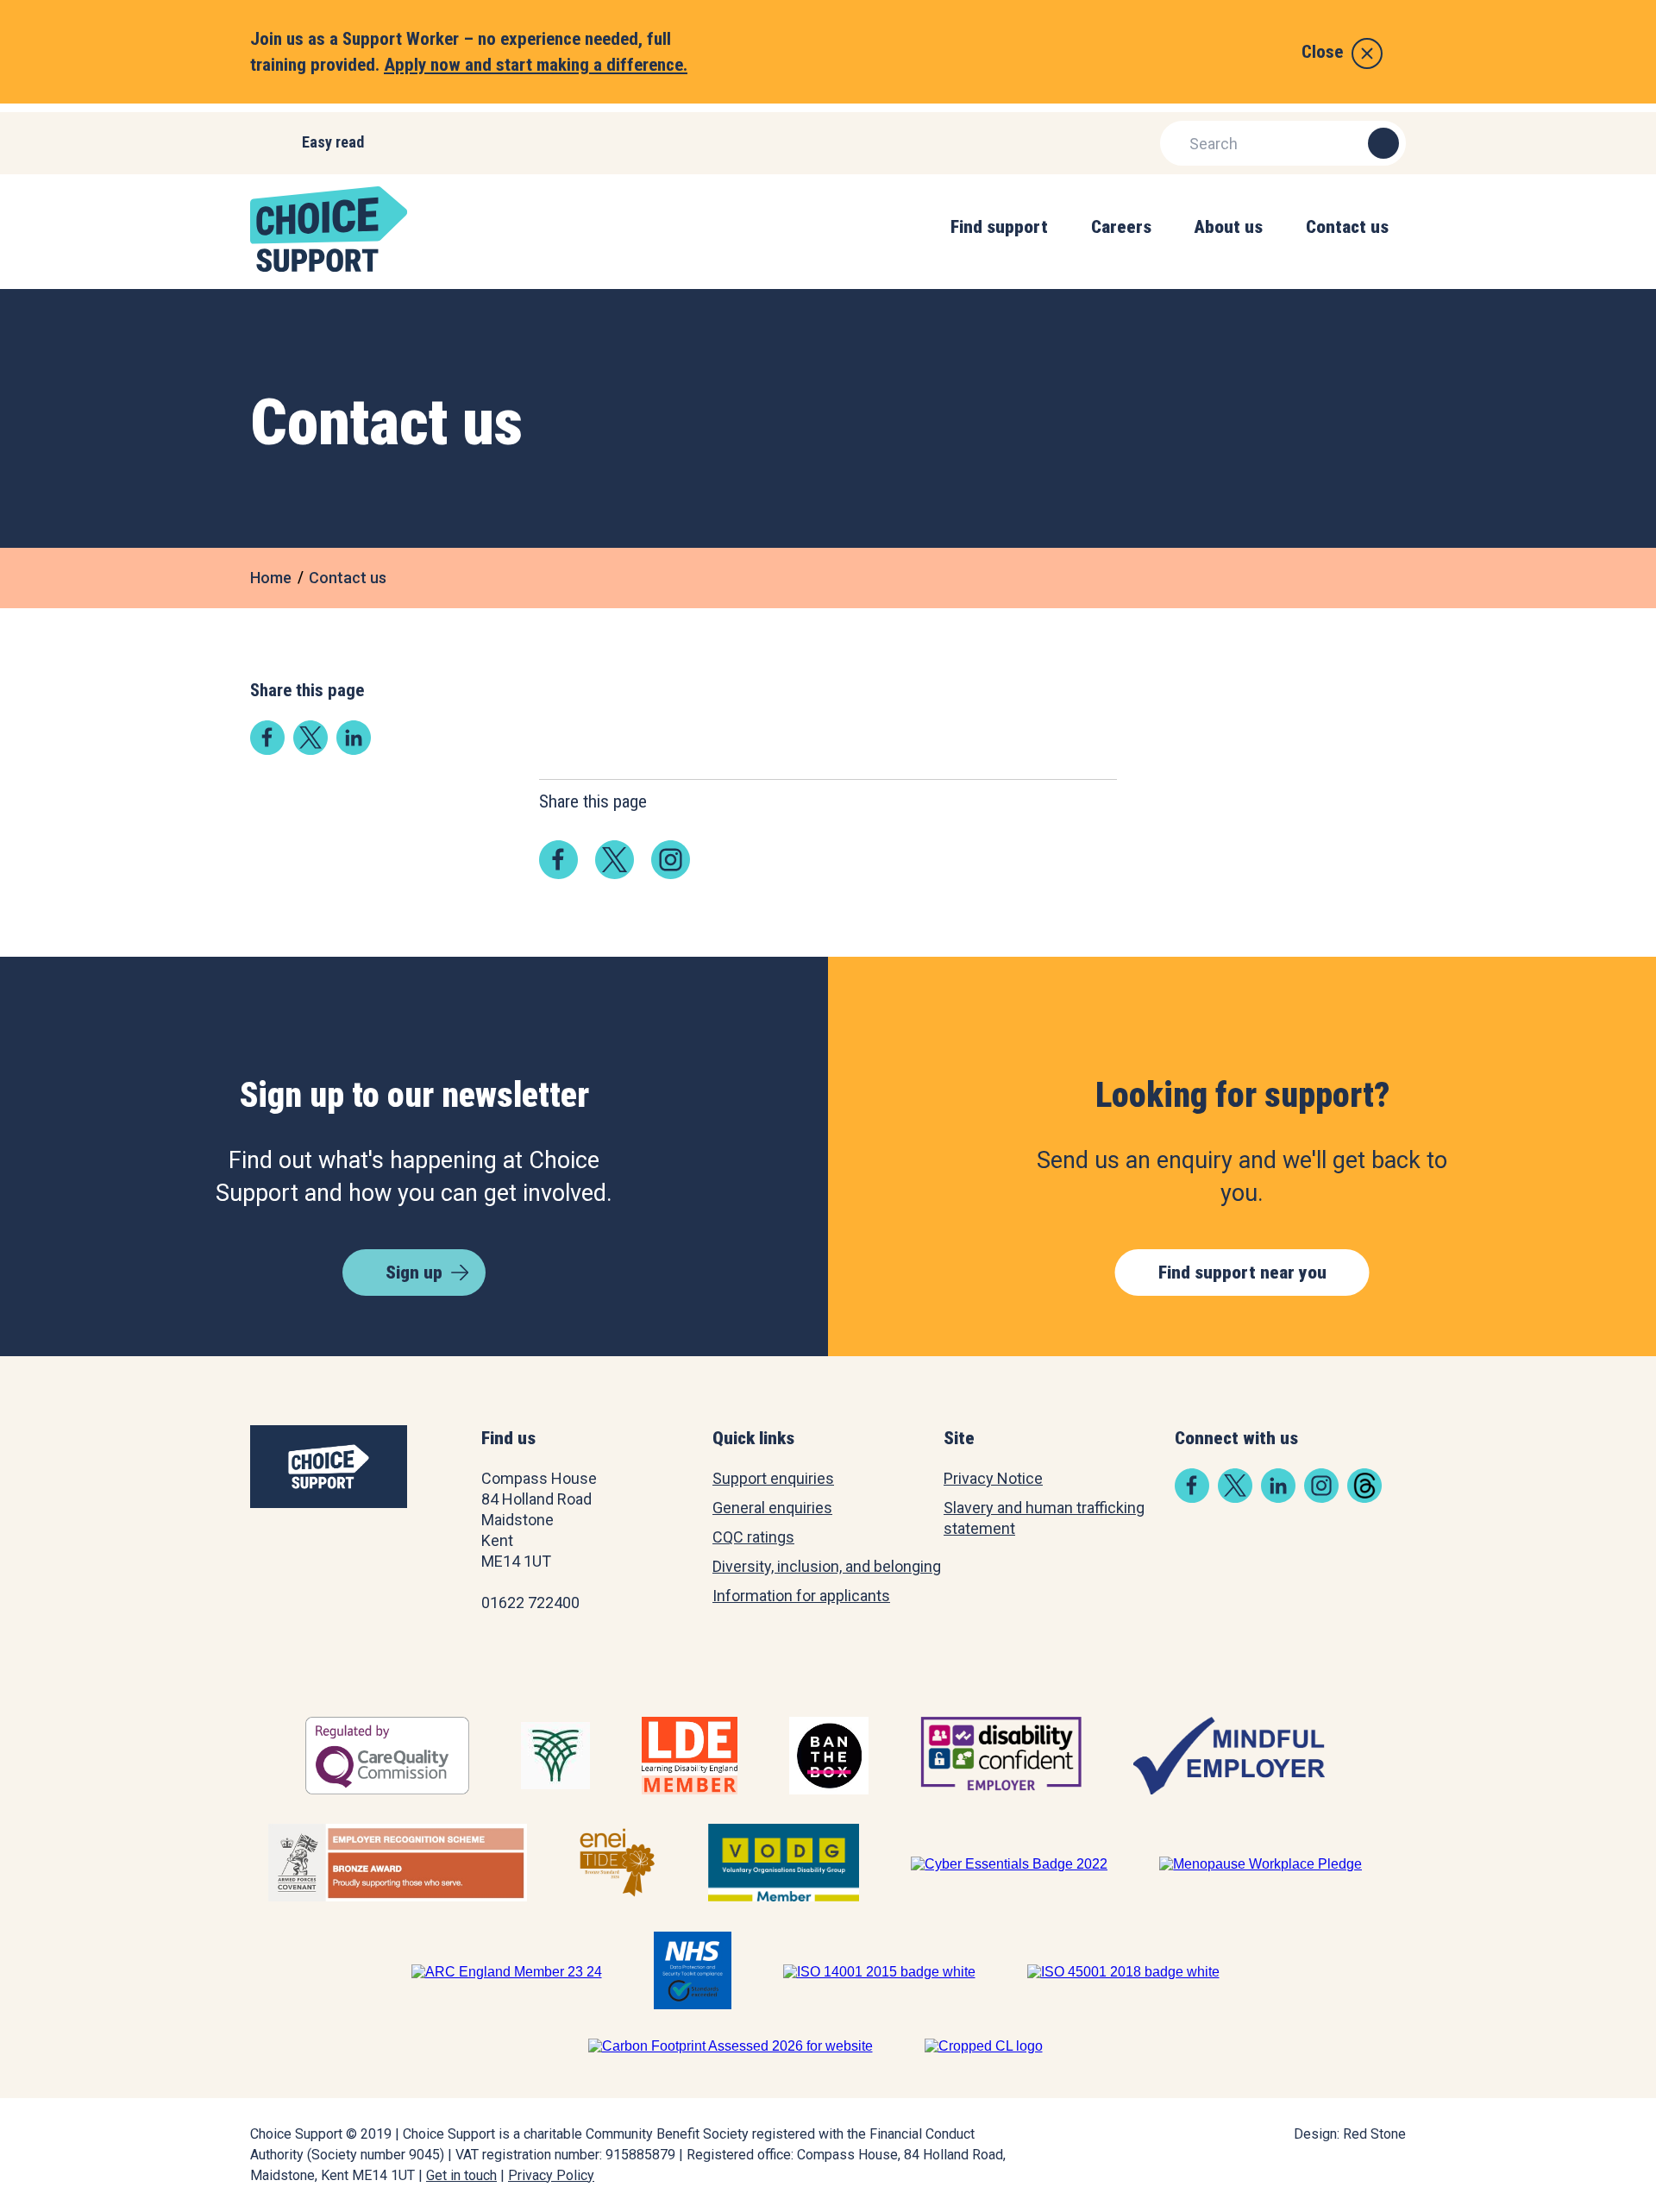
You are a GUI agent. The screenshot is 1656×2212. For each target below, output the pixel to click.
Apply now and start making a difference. (536, 65)
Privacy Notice (993, 1478)
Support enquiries (773, 1478)
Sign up (414, 1273)
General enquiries (772, 1508)
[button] (999, 245)
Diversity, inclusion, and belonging (827, 1566)
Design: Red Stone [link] (1350, 2134)
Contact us (348, 578)
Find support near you (1242, 1273)
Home (271, 578)
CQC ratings (753, 1537)
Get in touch (461, 2175)
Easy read (333, 142)
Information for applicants (801, 1596)
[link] (267, 749)
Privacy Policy (551, 2175)
